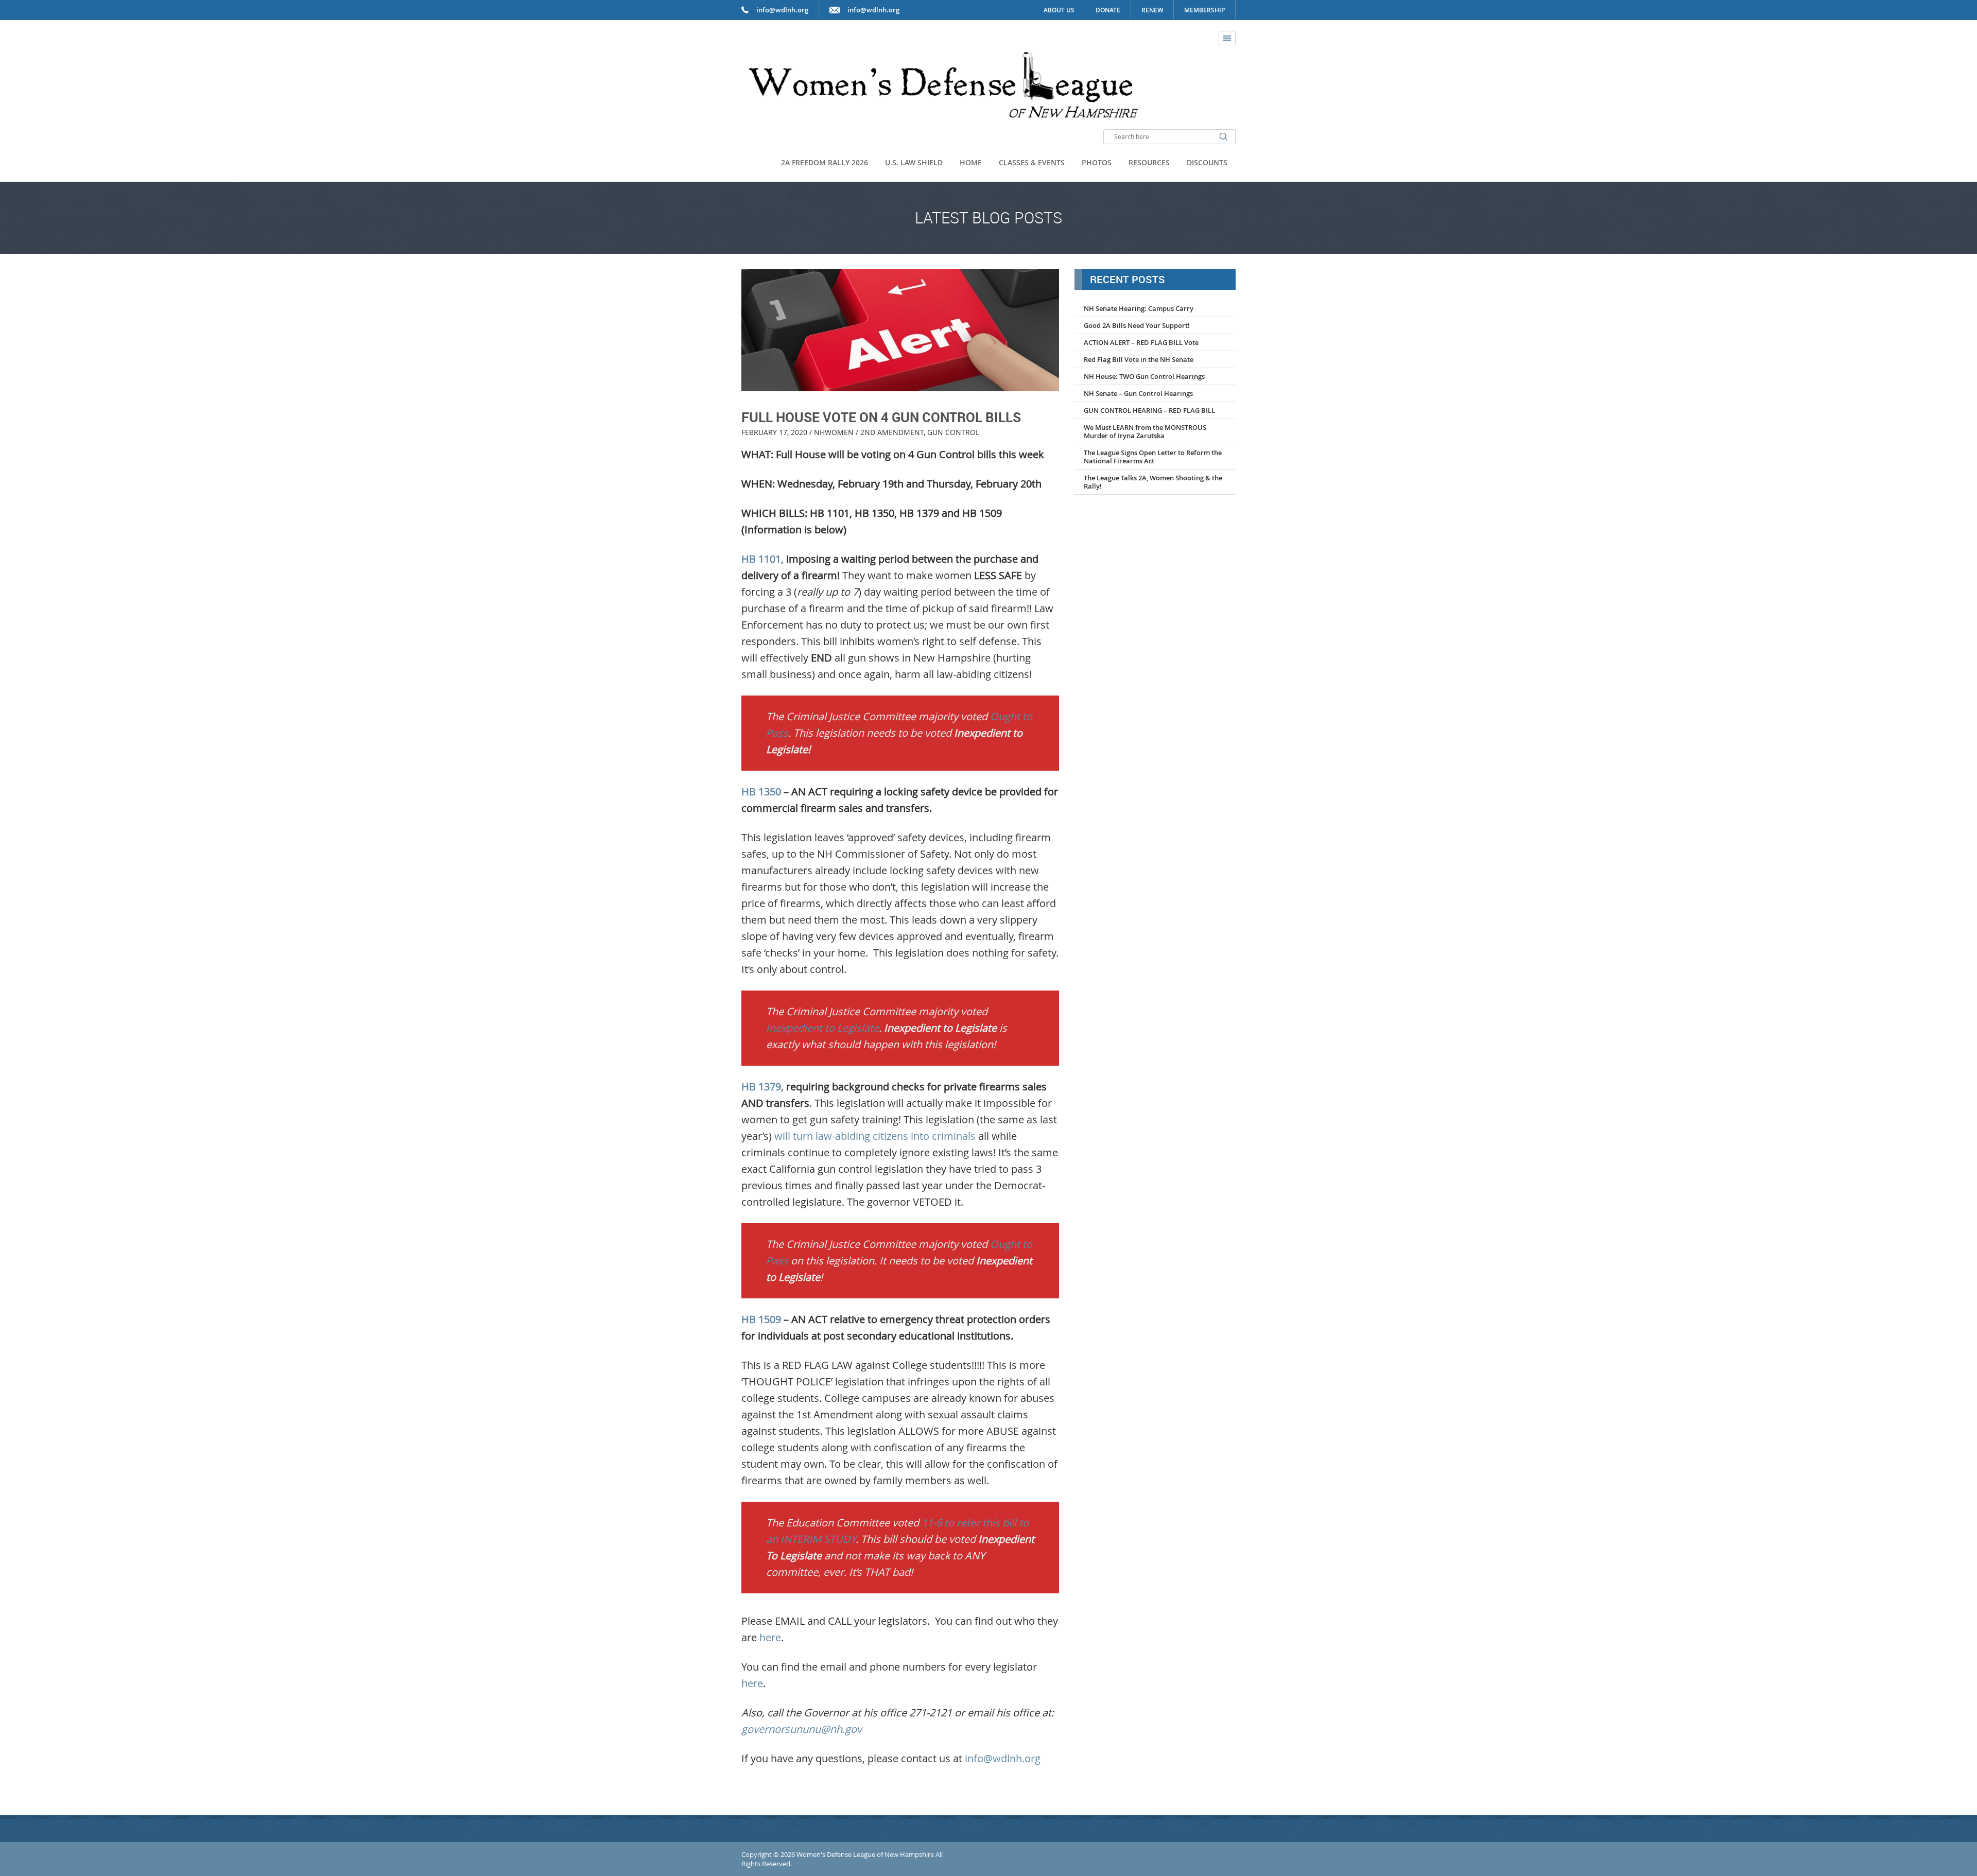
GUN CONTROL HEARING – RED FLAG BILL (1149, 410)
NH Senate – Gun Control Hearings (1138, 393)
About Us (1059, 10)
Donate (1108, 10)
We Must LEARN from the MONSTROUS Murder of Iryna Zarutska (1145, 431)
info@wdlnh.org (873, 10)
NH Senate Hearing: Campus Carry (1139, 308)
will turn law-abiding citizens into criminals (875, 1136)
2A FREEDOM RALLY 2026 (825, 162)
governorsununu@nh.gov (802, 1729)
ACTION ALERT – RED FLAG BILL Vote (1141, 342)
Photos (1097, 162)
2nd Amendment (892, 432)
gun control (953, 432)
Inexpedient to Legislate (822, 1028)
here (770, 1637)
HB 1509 (761, 1319)
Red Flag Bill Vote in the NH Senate (1139, 359)
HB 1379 (761, 1087)
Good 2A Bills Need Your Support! (1137, 325)
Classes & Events (1032, 162)
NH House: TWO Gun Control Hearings (1144, 376)
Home (971, 162)
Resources (1149, 162)
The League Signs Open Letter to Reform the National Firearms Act (1153, 457)
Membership (1204, 10)
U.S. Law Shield (914, 162)
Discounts (1207, 162)
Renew (1152, 10)
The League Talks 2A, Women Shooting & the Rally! (1153, 482)
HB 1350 (761, 792)
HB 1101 (761, 559)
